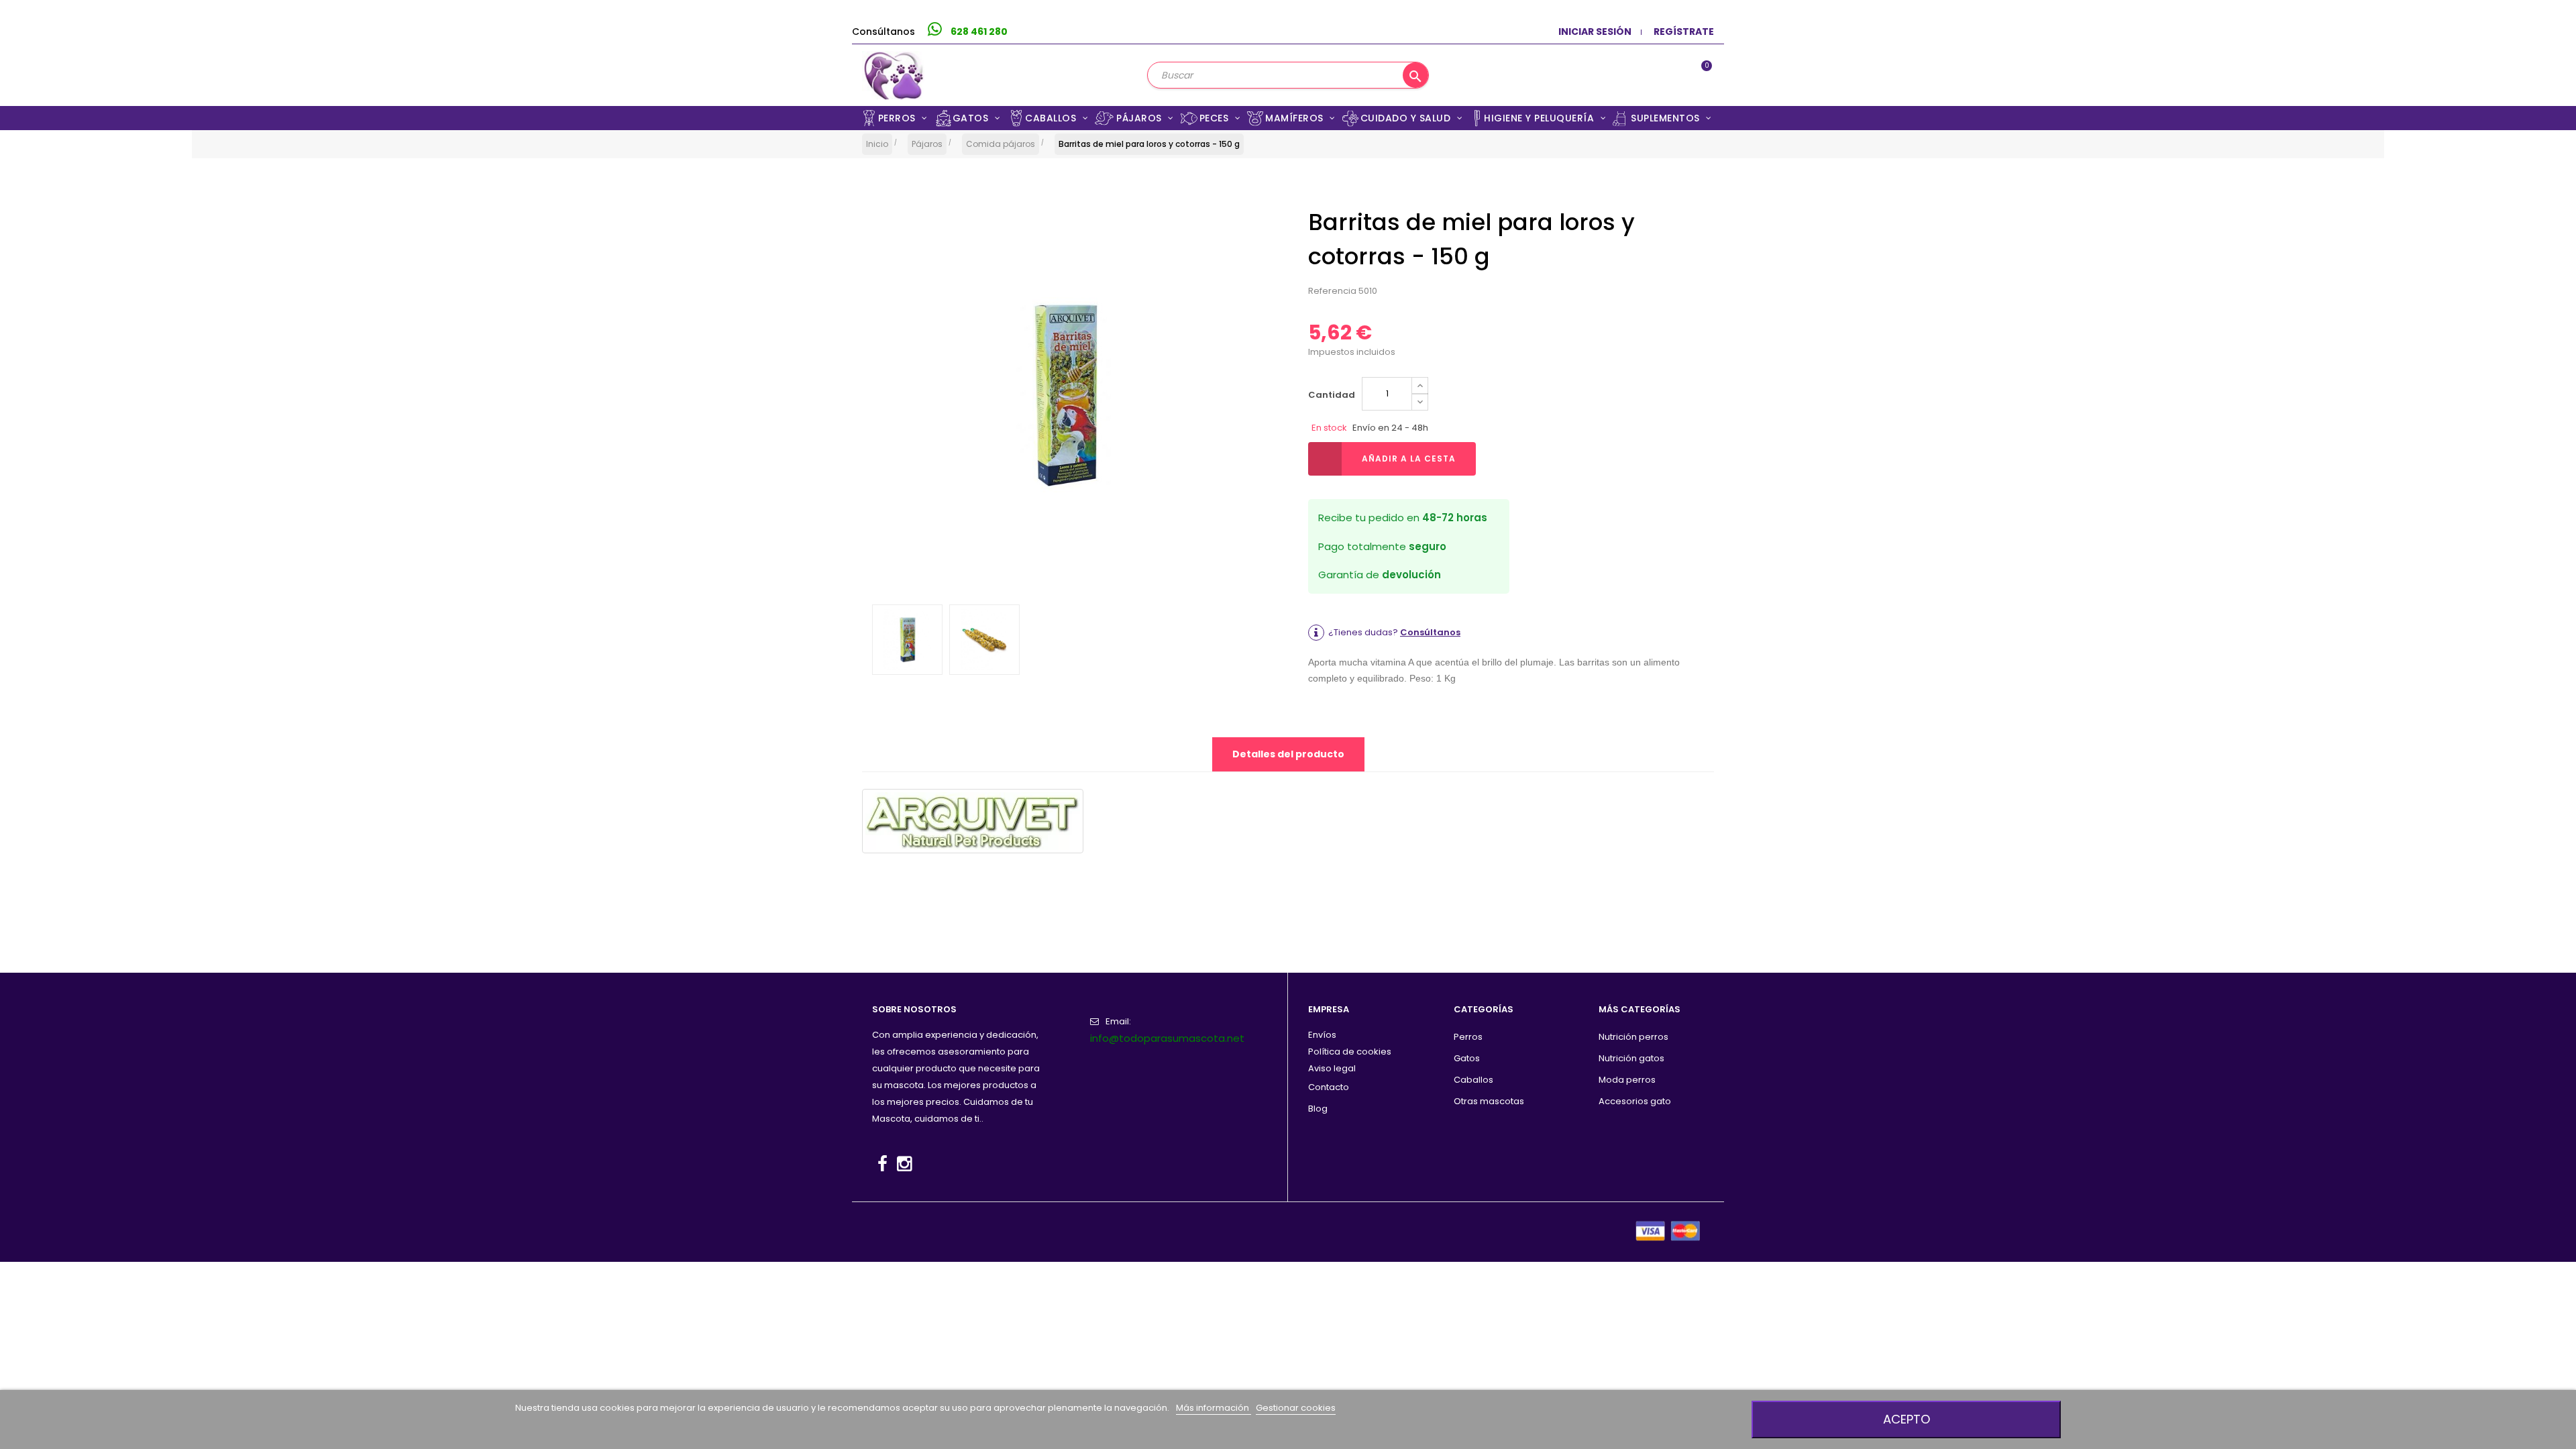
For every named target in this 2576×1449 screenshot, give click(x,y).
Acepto (1907, 1419)
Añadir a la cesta (1409, 459)
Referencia (1332, 291)
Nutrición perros (1633, 1037)
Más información (1214, 1408)
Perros (1468, 1037)
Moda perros (1627, 1080)
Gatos (1467, 1058)
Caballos (1473, 1080)
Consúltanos (1430, 632)
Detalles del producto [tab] (1288, 754)
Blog (1318, 1109)
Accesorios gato (1635, 1101)
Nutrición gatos (1631, 1058)
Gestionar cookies (1296, 1408)
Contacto (1329, 1087)
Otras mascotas (1489, 1101)
